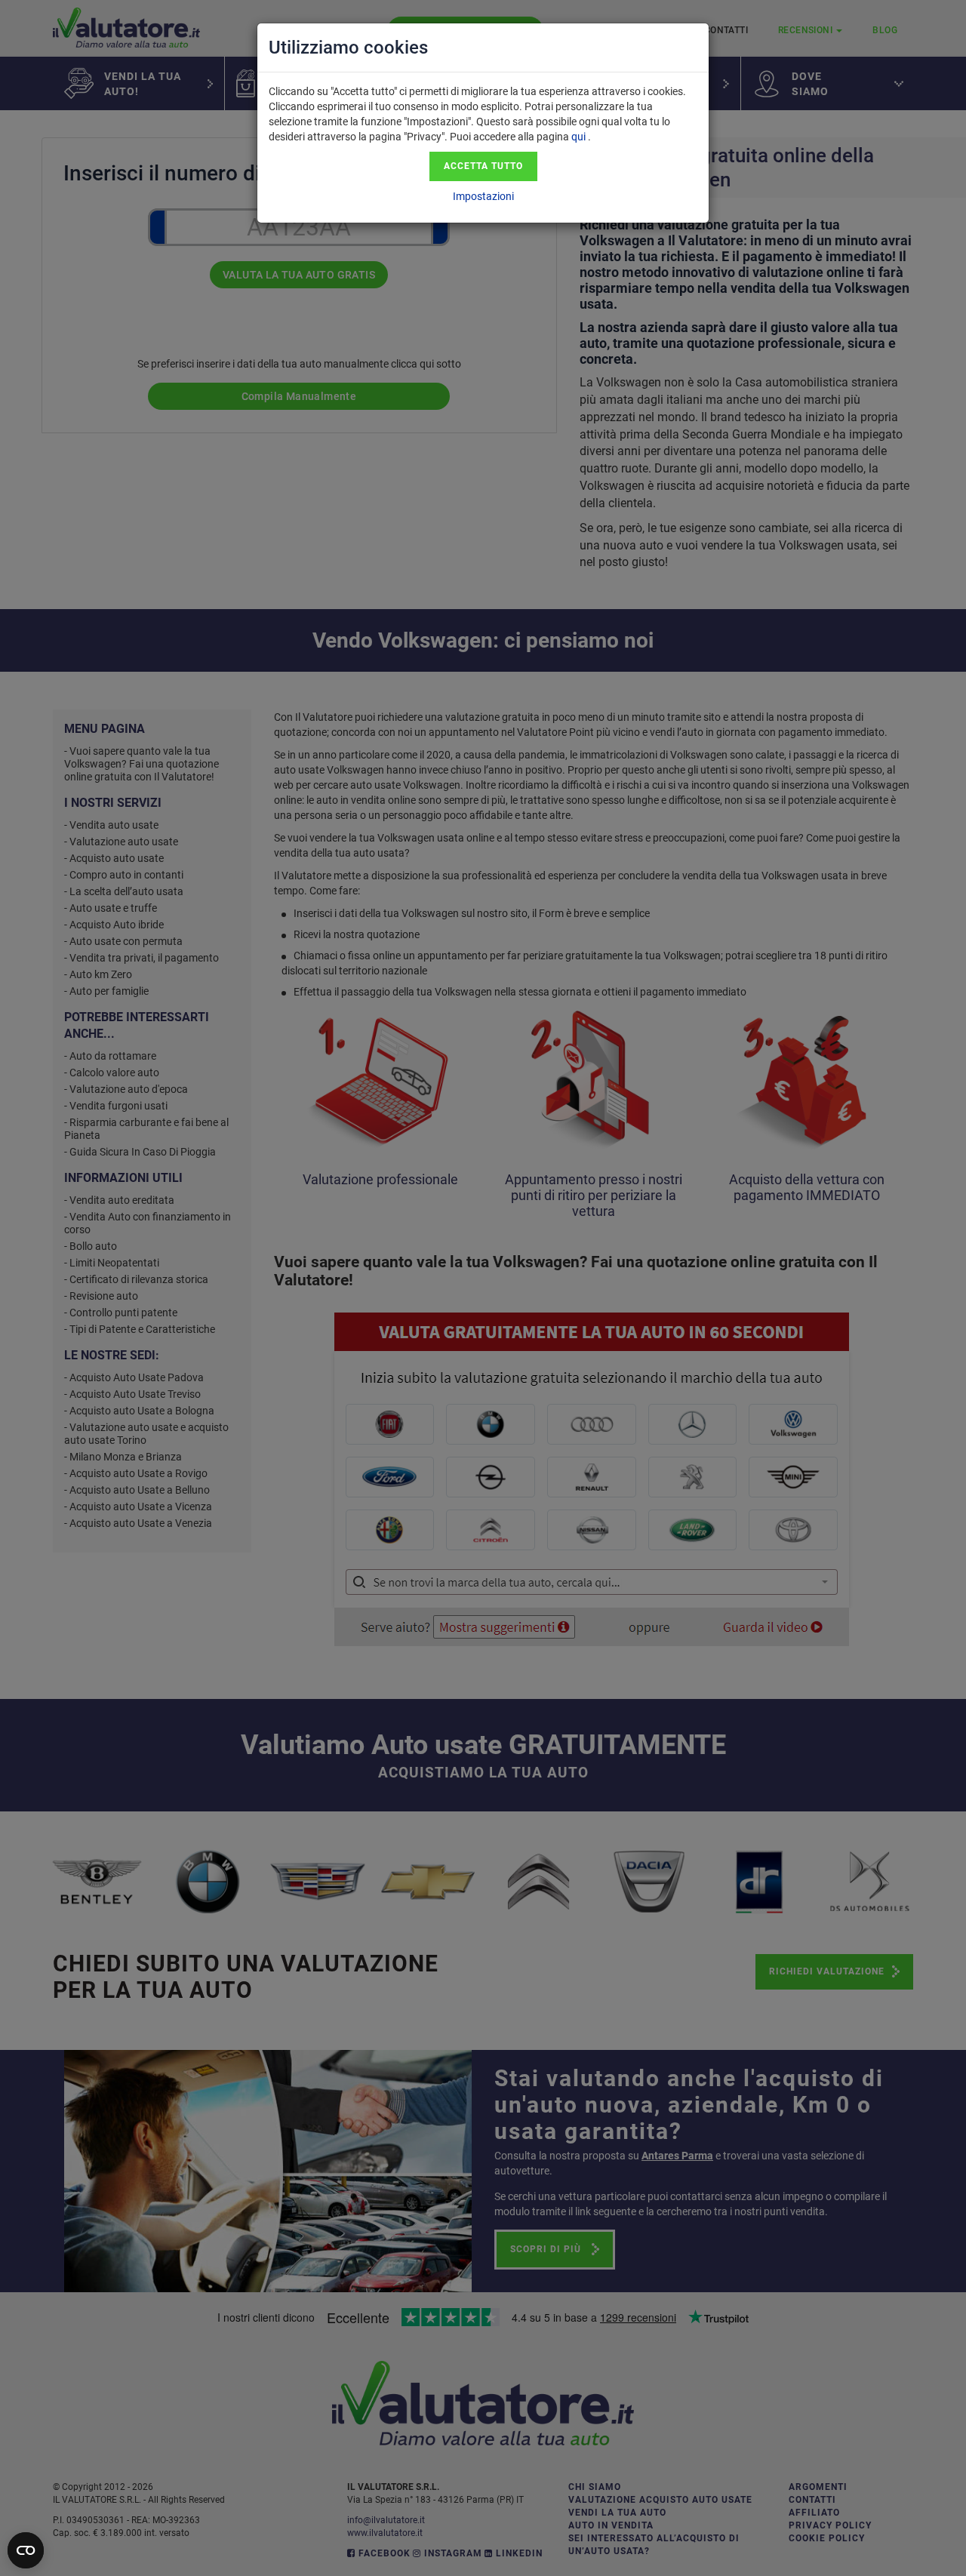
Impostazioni (483, 196)
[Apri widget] (26, 2550)
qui (578, 137)
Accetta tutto (483, 166)
